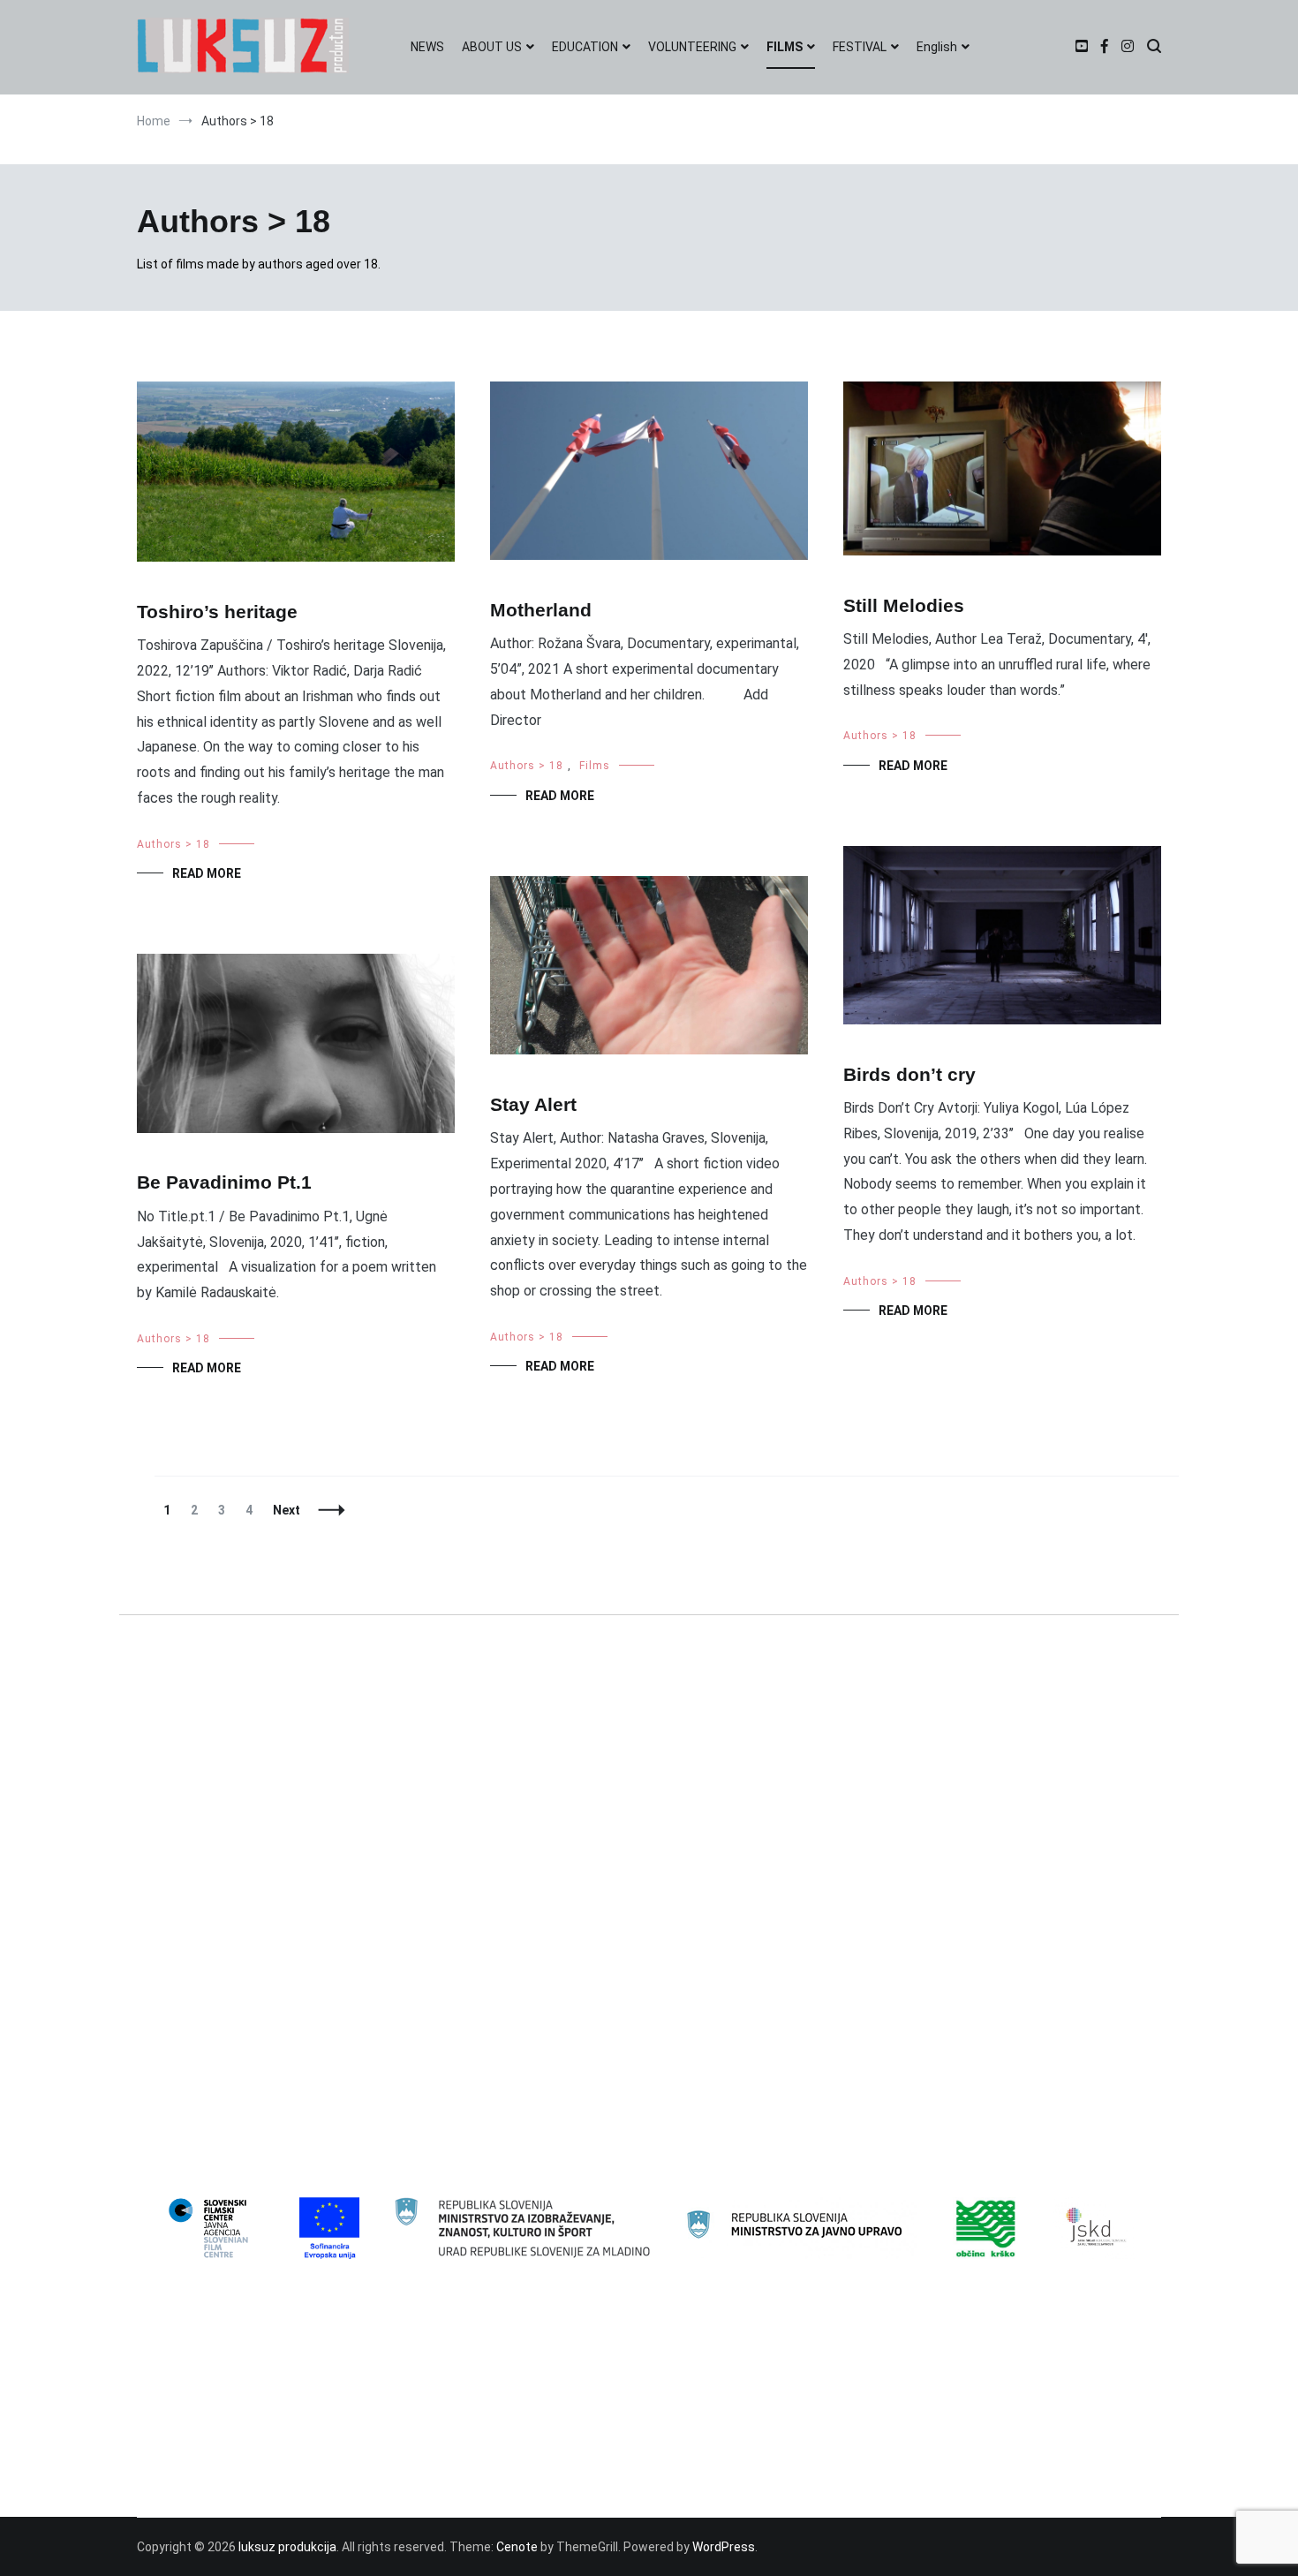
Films (595, 766)
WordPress (724, 2547)
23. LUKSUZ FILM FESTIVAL (225, 1897)
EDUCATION (585, 47)
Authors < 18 (186, 1954)
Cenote (517, 2547)
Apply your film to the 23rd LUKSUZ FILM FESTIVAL (290, 2423)
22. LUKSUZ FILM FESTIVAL (225, 1868)
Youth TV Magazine (206, 2183)
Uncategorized (192, 2068)
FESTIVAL (860, 47)
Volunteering (186, 2097)
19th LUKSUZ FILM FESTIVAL (230, 1782)
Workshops (182, 2154)
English (937, 47)
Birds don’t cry (909, 1074)
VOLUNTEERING (692, 47)
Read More (207, 873)
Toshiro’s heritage (217, 612)
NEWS (427, 47)
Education (179, 1983)
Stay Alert (533, 1104)
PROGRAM (180, 2480)
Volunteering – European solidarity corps (265, 2126)
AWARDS (175, 2366)
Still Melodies (904, 605)
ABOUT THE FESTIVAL (212, 2394)
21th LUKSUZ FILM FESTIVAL (230, 1839)
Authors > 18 (174, 844)
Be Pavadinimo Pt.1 (224, 1182)
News (166, 2040)
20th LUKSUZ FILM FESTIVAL (230, 1811)
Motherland (541, 610)
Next (287, 1510)
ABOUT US (492, 47)
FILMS (785, 47)
